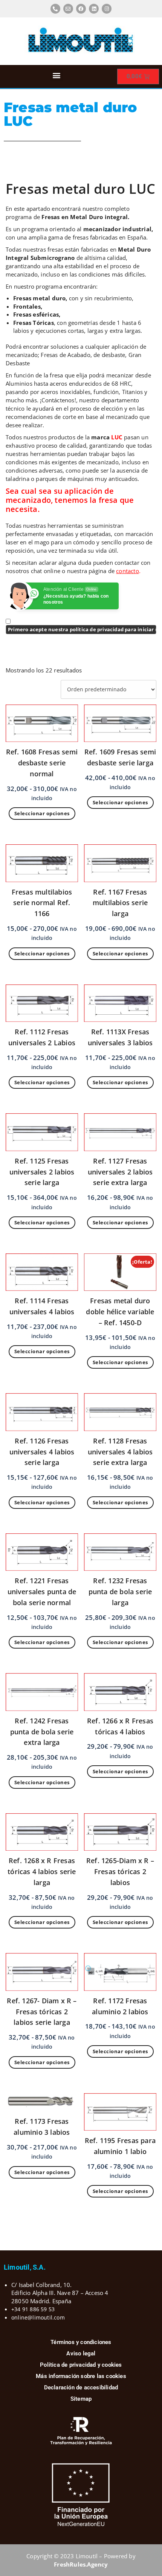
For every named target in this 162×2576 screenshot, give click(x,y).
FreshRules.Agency (81, 2564)
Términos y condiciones (81, 2342)
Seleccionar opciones (42, 813)
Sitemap (81, 2399)
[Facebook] (81, 9)
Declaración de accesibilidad (81, 2387)
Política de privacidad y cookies (81, 2365)
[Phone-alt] (55, 9)
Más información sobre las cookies (81, 2376)
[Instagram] (107, 9)
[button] (57, 75)
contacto (128, 571)
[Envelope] (68, 9)
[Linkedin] (94, 9)
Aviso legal (81, 2353)
